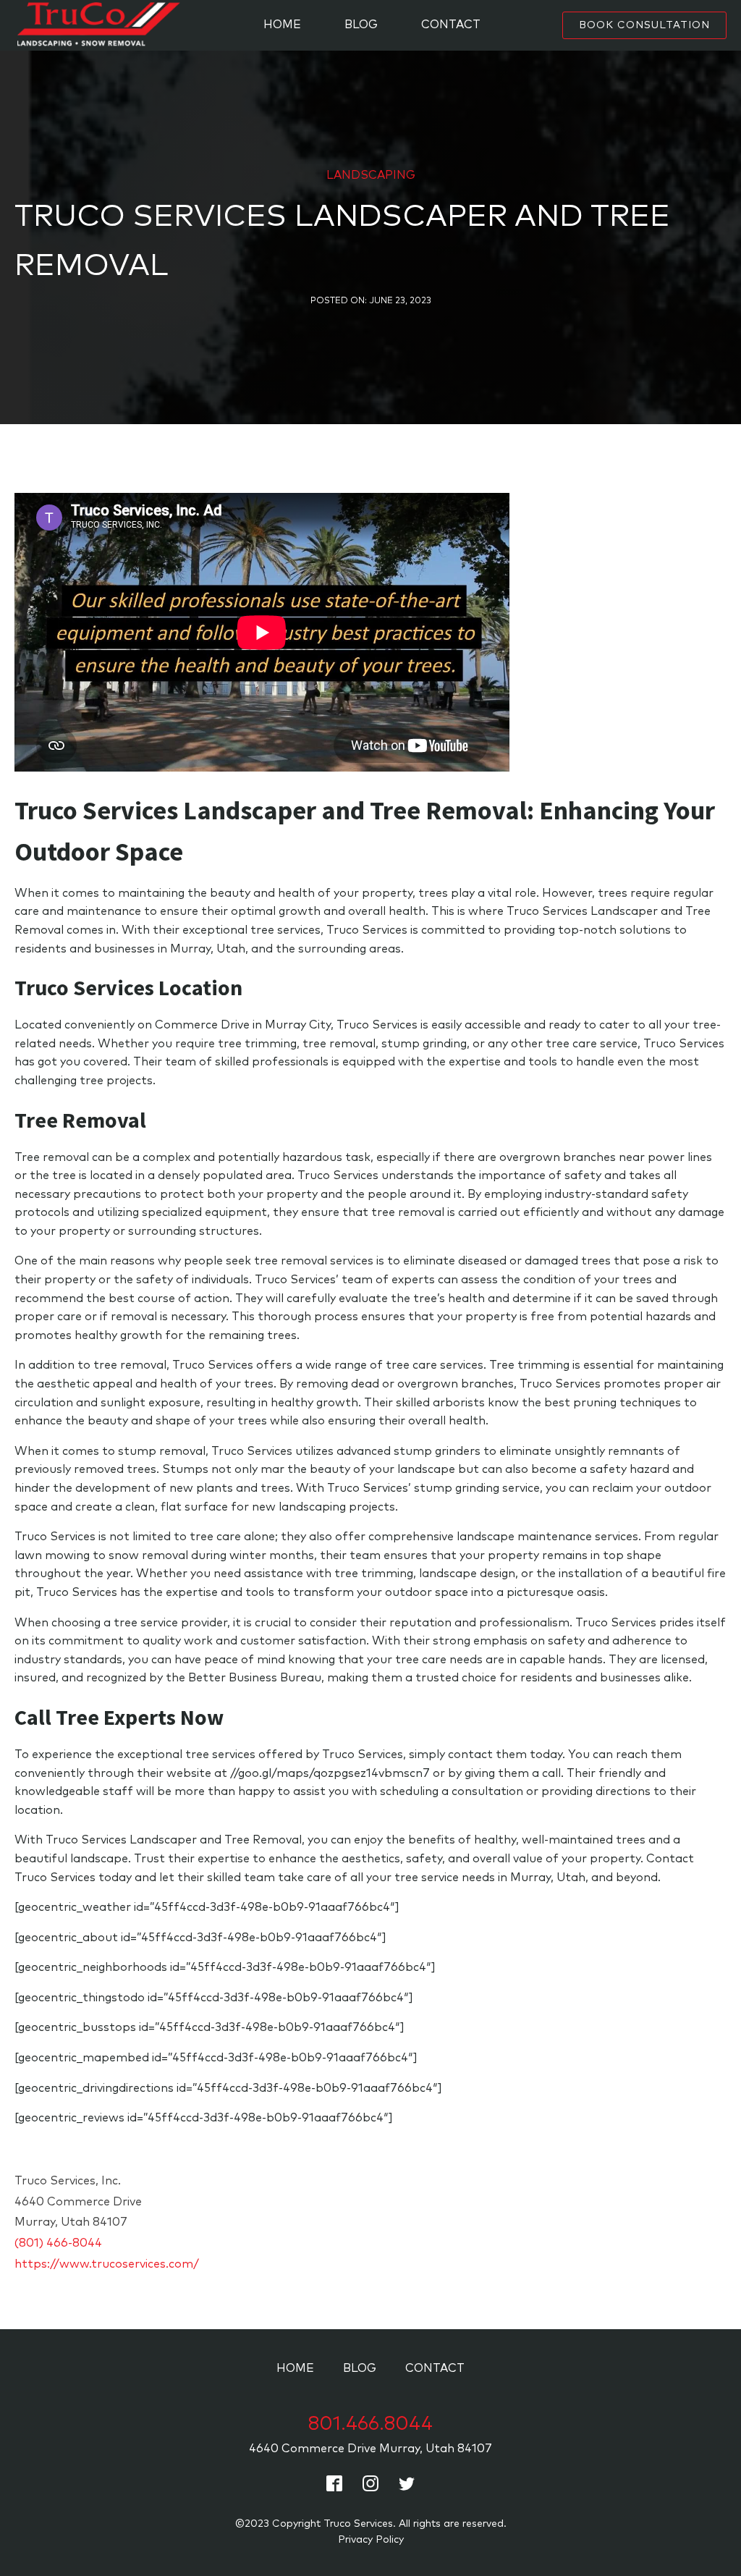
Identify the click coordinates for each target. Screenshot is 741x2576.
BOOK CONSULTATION (644, 25)
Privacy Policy (371, 2540)
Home (282, 25)
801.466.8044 (370, 2424)
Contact (451, 25)
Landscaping (371, 175)
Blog (361, 25)
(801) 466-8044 (58, 2243)
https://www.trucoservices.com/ (107, 2264)
